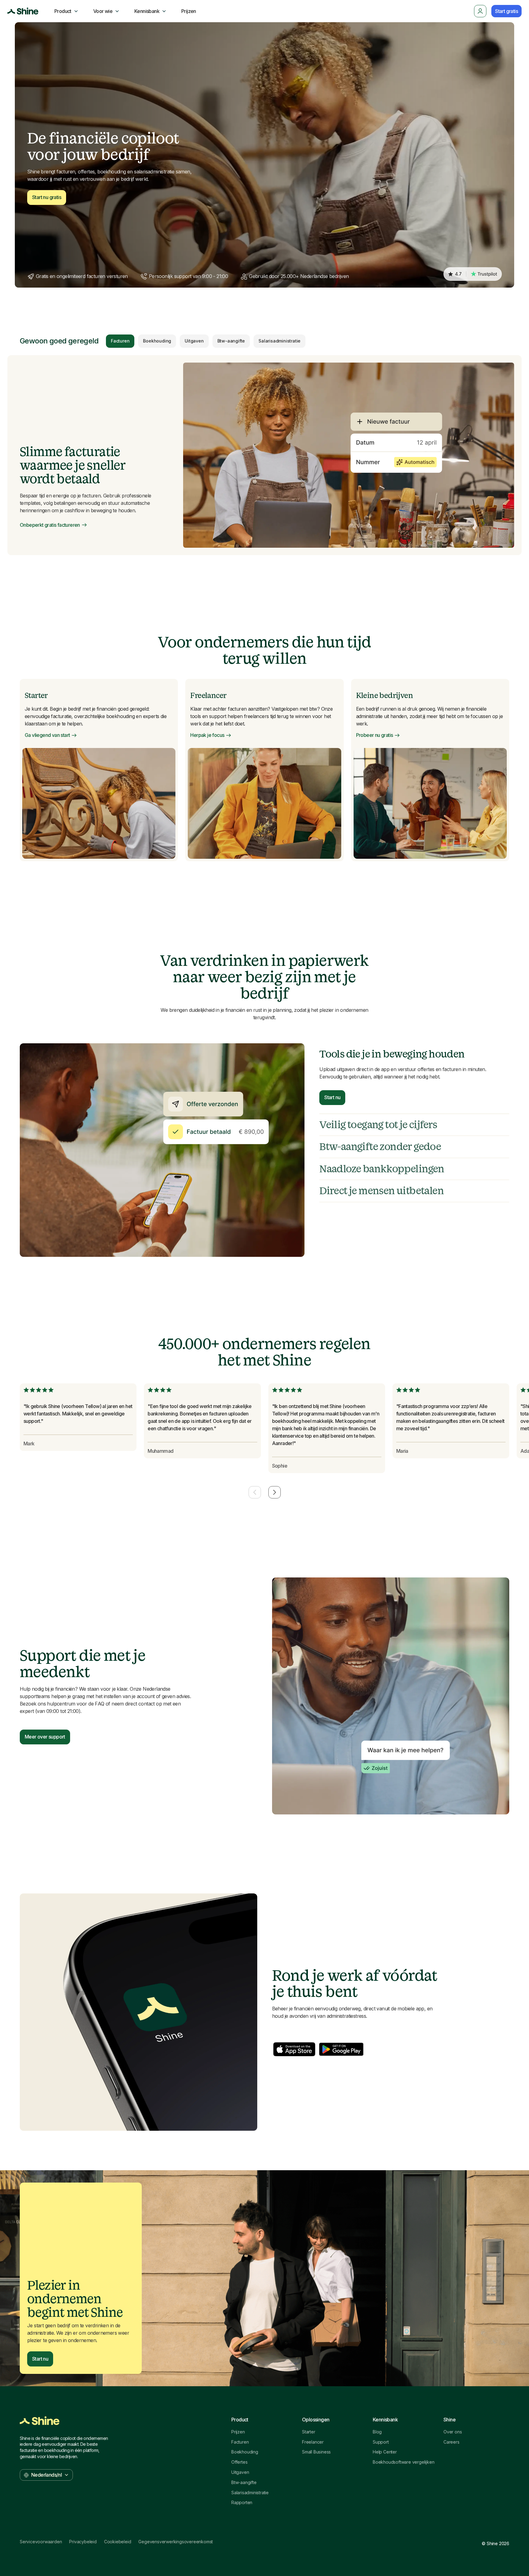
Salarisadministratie (279, 341)
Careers (451, 2442)
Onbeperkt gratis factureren (50, 525)
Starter (309, 2432)
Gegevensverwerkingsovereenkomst (176, 2542)
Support (381, 2442)
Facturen (120, 341)
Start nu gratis (47, 197)
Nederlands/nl (46, 2475)
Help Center (385, 2452)
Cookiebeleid (118, 2542)
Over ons (453, 2432)
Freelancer (313, 2442)
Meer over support (45, 1737)
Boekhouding (157, 341)
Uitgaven (194, 341)
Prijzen (238, 2432)
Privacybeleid (83, 2542)
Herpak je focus (207, 735)
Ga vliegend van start (47, 735)
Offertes (239, 2462)
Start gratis (506, 11)
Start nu (332, 1097)
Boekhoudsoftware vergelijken (403, 2462)
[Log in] (480, 11)
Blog (377, 2432)
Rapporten (242, 2503)
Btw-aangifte (231, 341)
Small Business (316, 2452)
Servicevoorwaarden (41, 2542)
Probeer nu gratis (375, 735)
